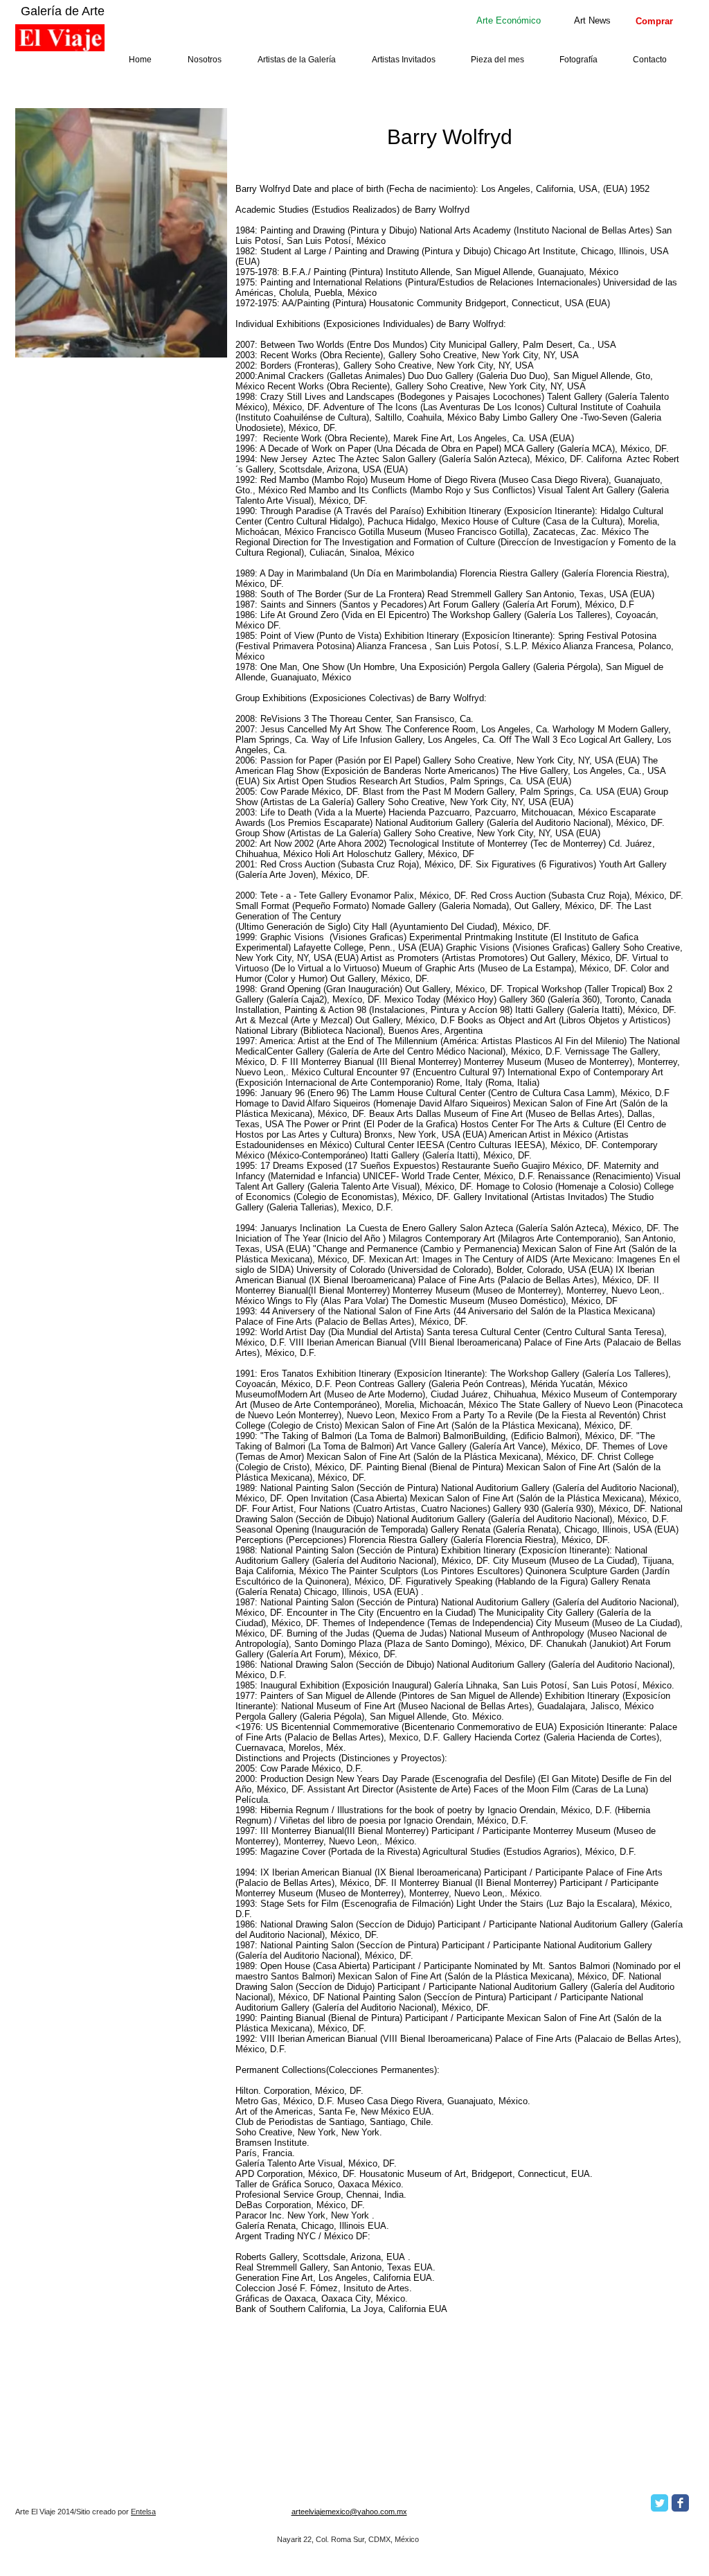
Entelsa (143, 2512)
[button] (508, 20)
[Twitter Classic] (659, 2503)
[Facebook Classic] (680, 2503)
